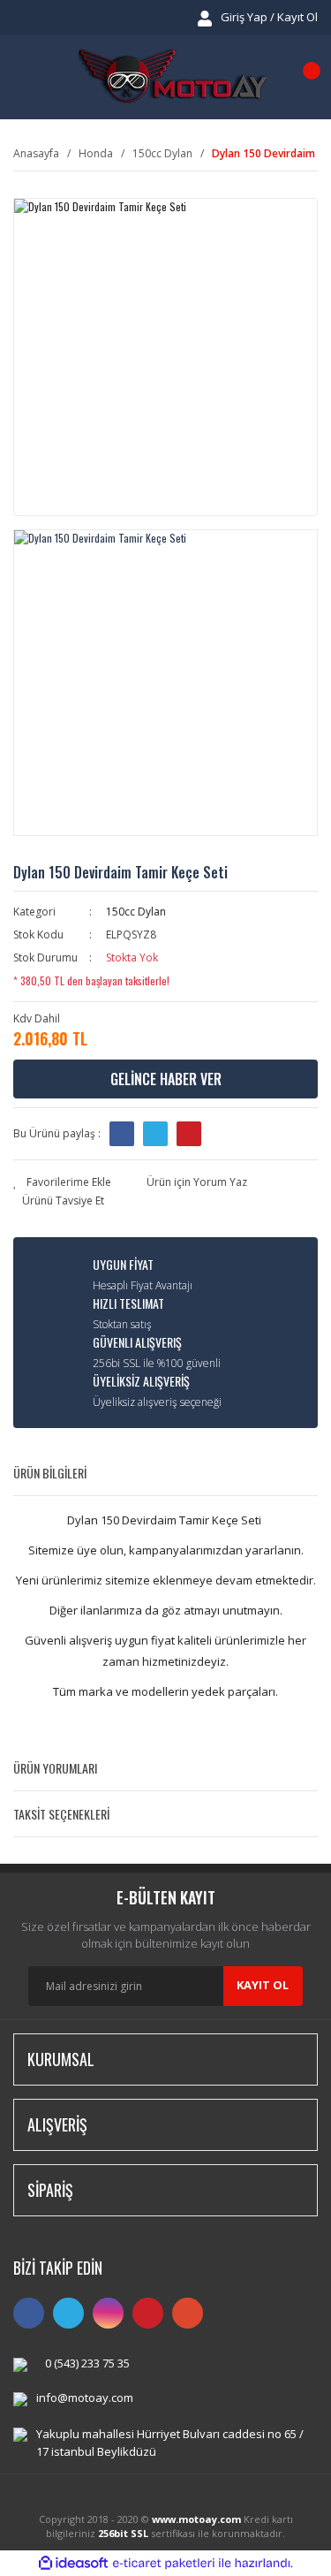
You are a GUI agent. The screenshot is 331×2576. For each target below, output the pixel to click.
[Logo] (172, 77)
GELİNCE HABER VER (166, 1079)
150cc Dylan (136, 912)
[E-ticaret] (164, 2563)
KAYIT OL (263, 1985)
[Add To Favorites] (62, 1182)
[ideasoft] (73, 2563)
